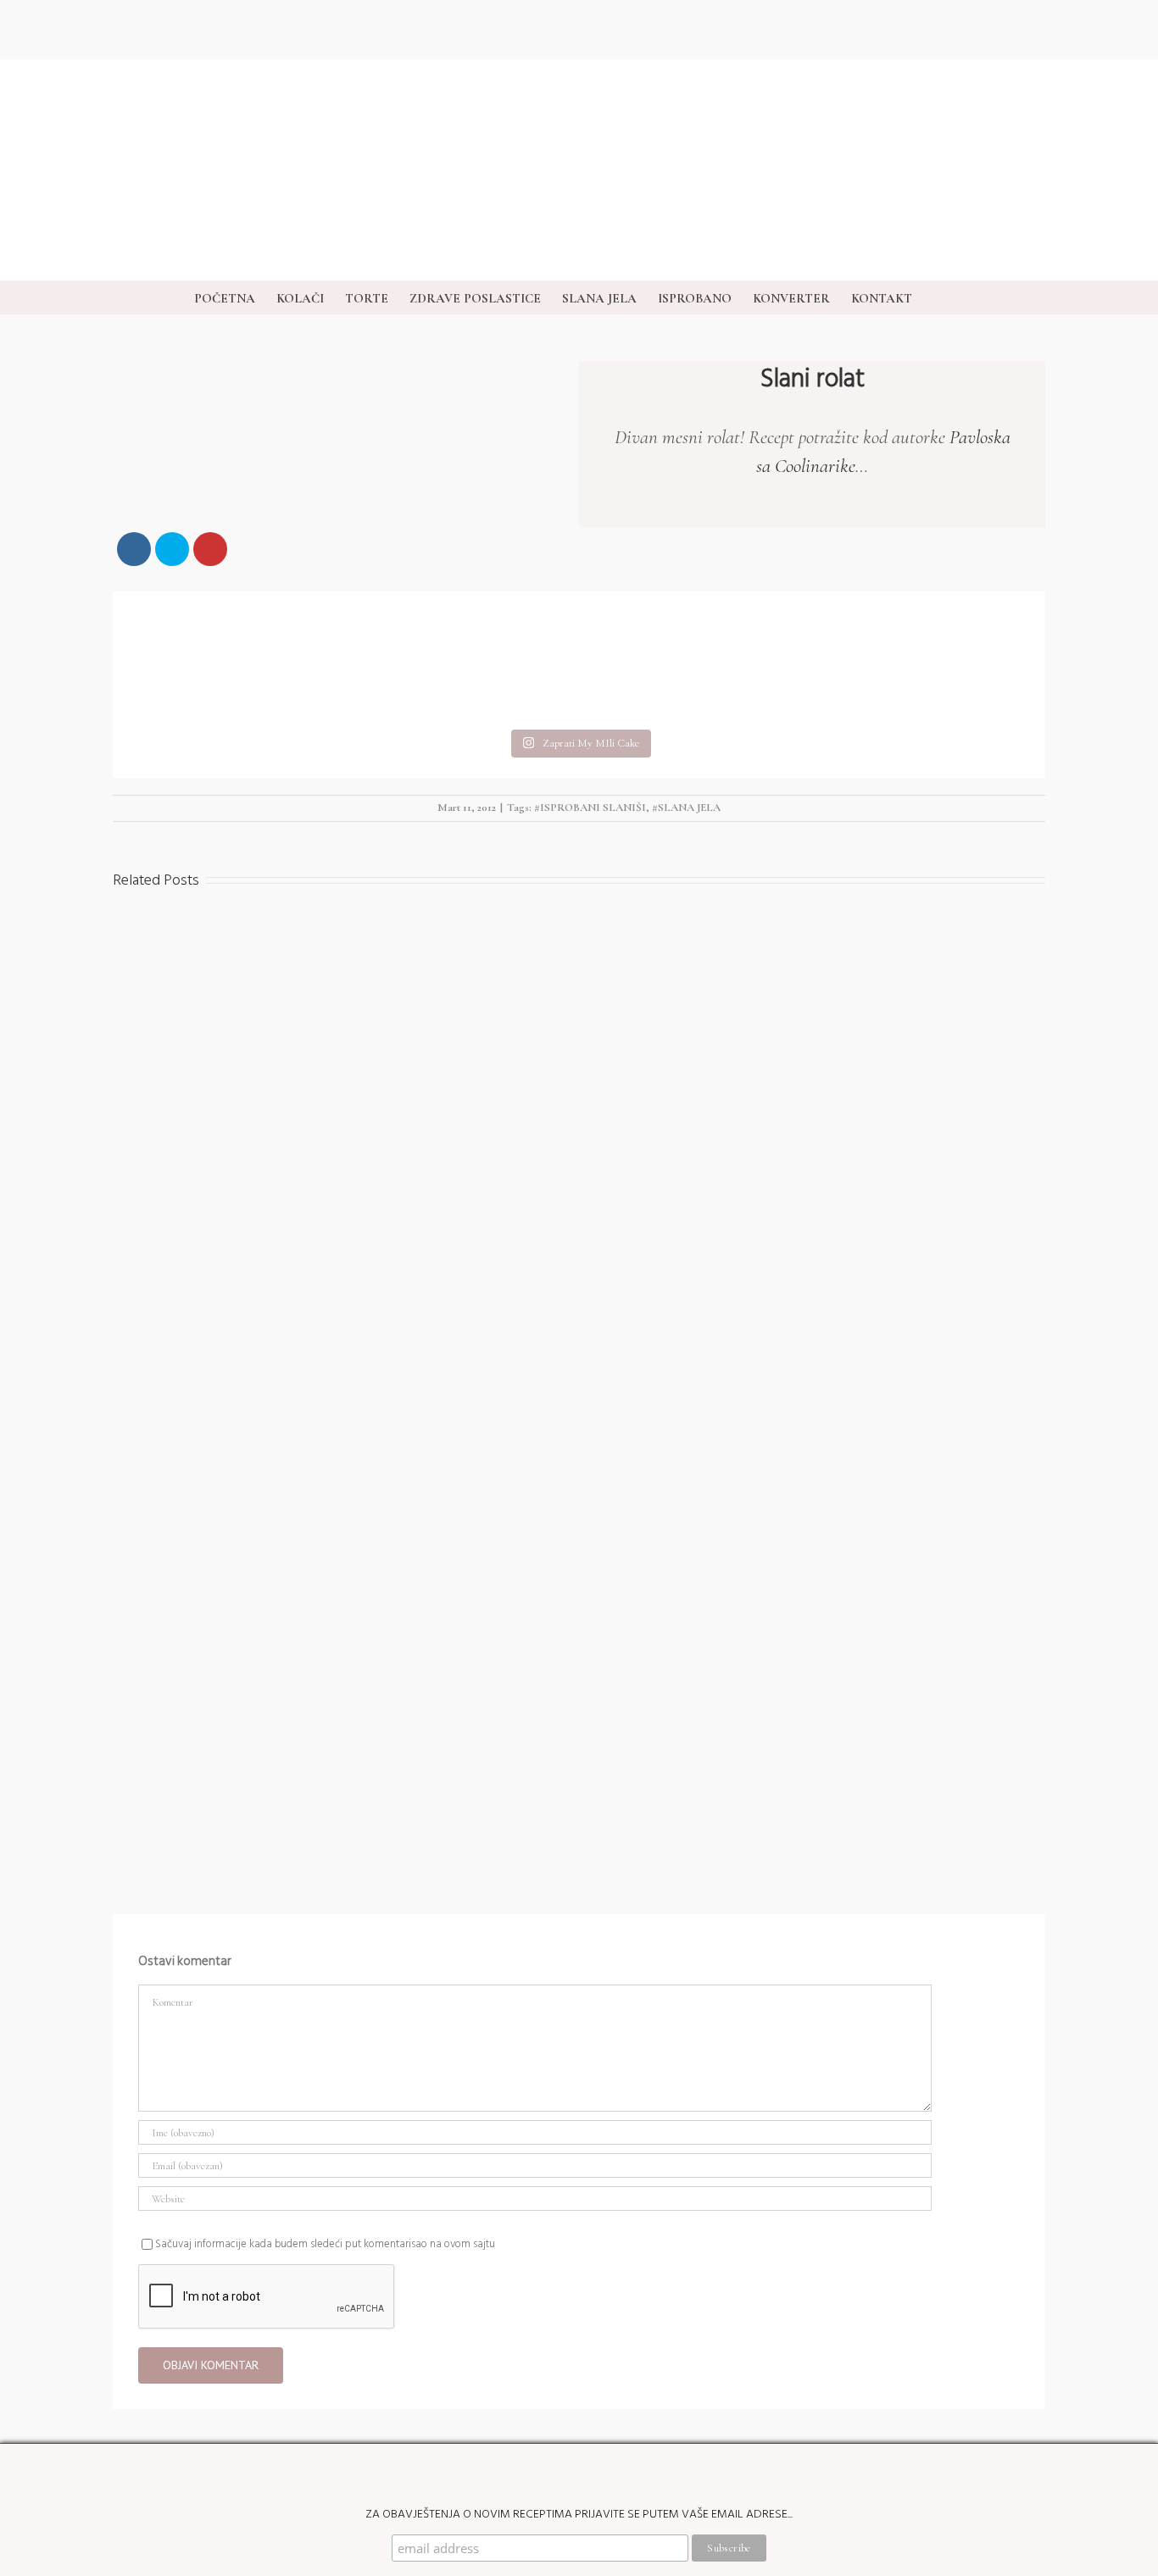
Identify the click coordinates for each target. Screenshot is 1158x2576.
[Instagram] (1116, 1037)
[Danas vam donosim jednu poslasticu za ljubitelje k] (695, 658)
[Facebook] (1116, 1308)
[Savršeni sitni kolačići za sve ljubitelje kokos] (463, 658)
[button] (938, 297)
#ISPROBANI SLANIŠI (590, 808)
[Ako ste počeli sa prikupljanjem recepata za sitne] (927, 658)
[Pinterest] (1116, 1173)
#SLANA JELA (686, 808)
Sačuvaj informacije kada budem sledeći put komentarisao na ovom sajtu (325, 2244)
